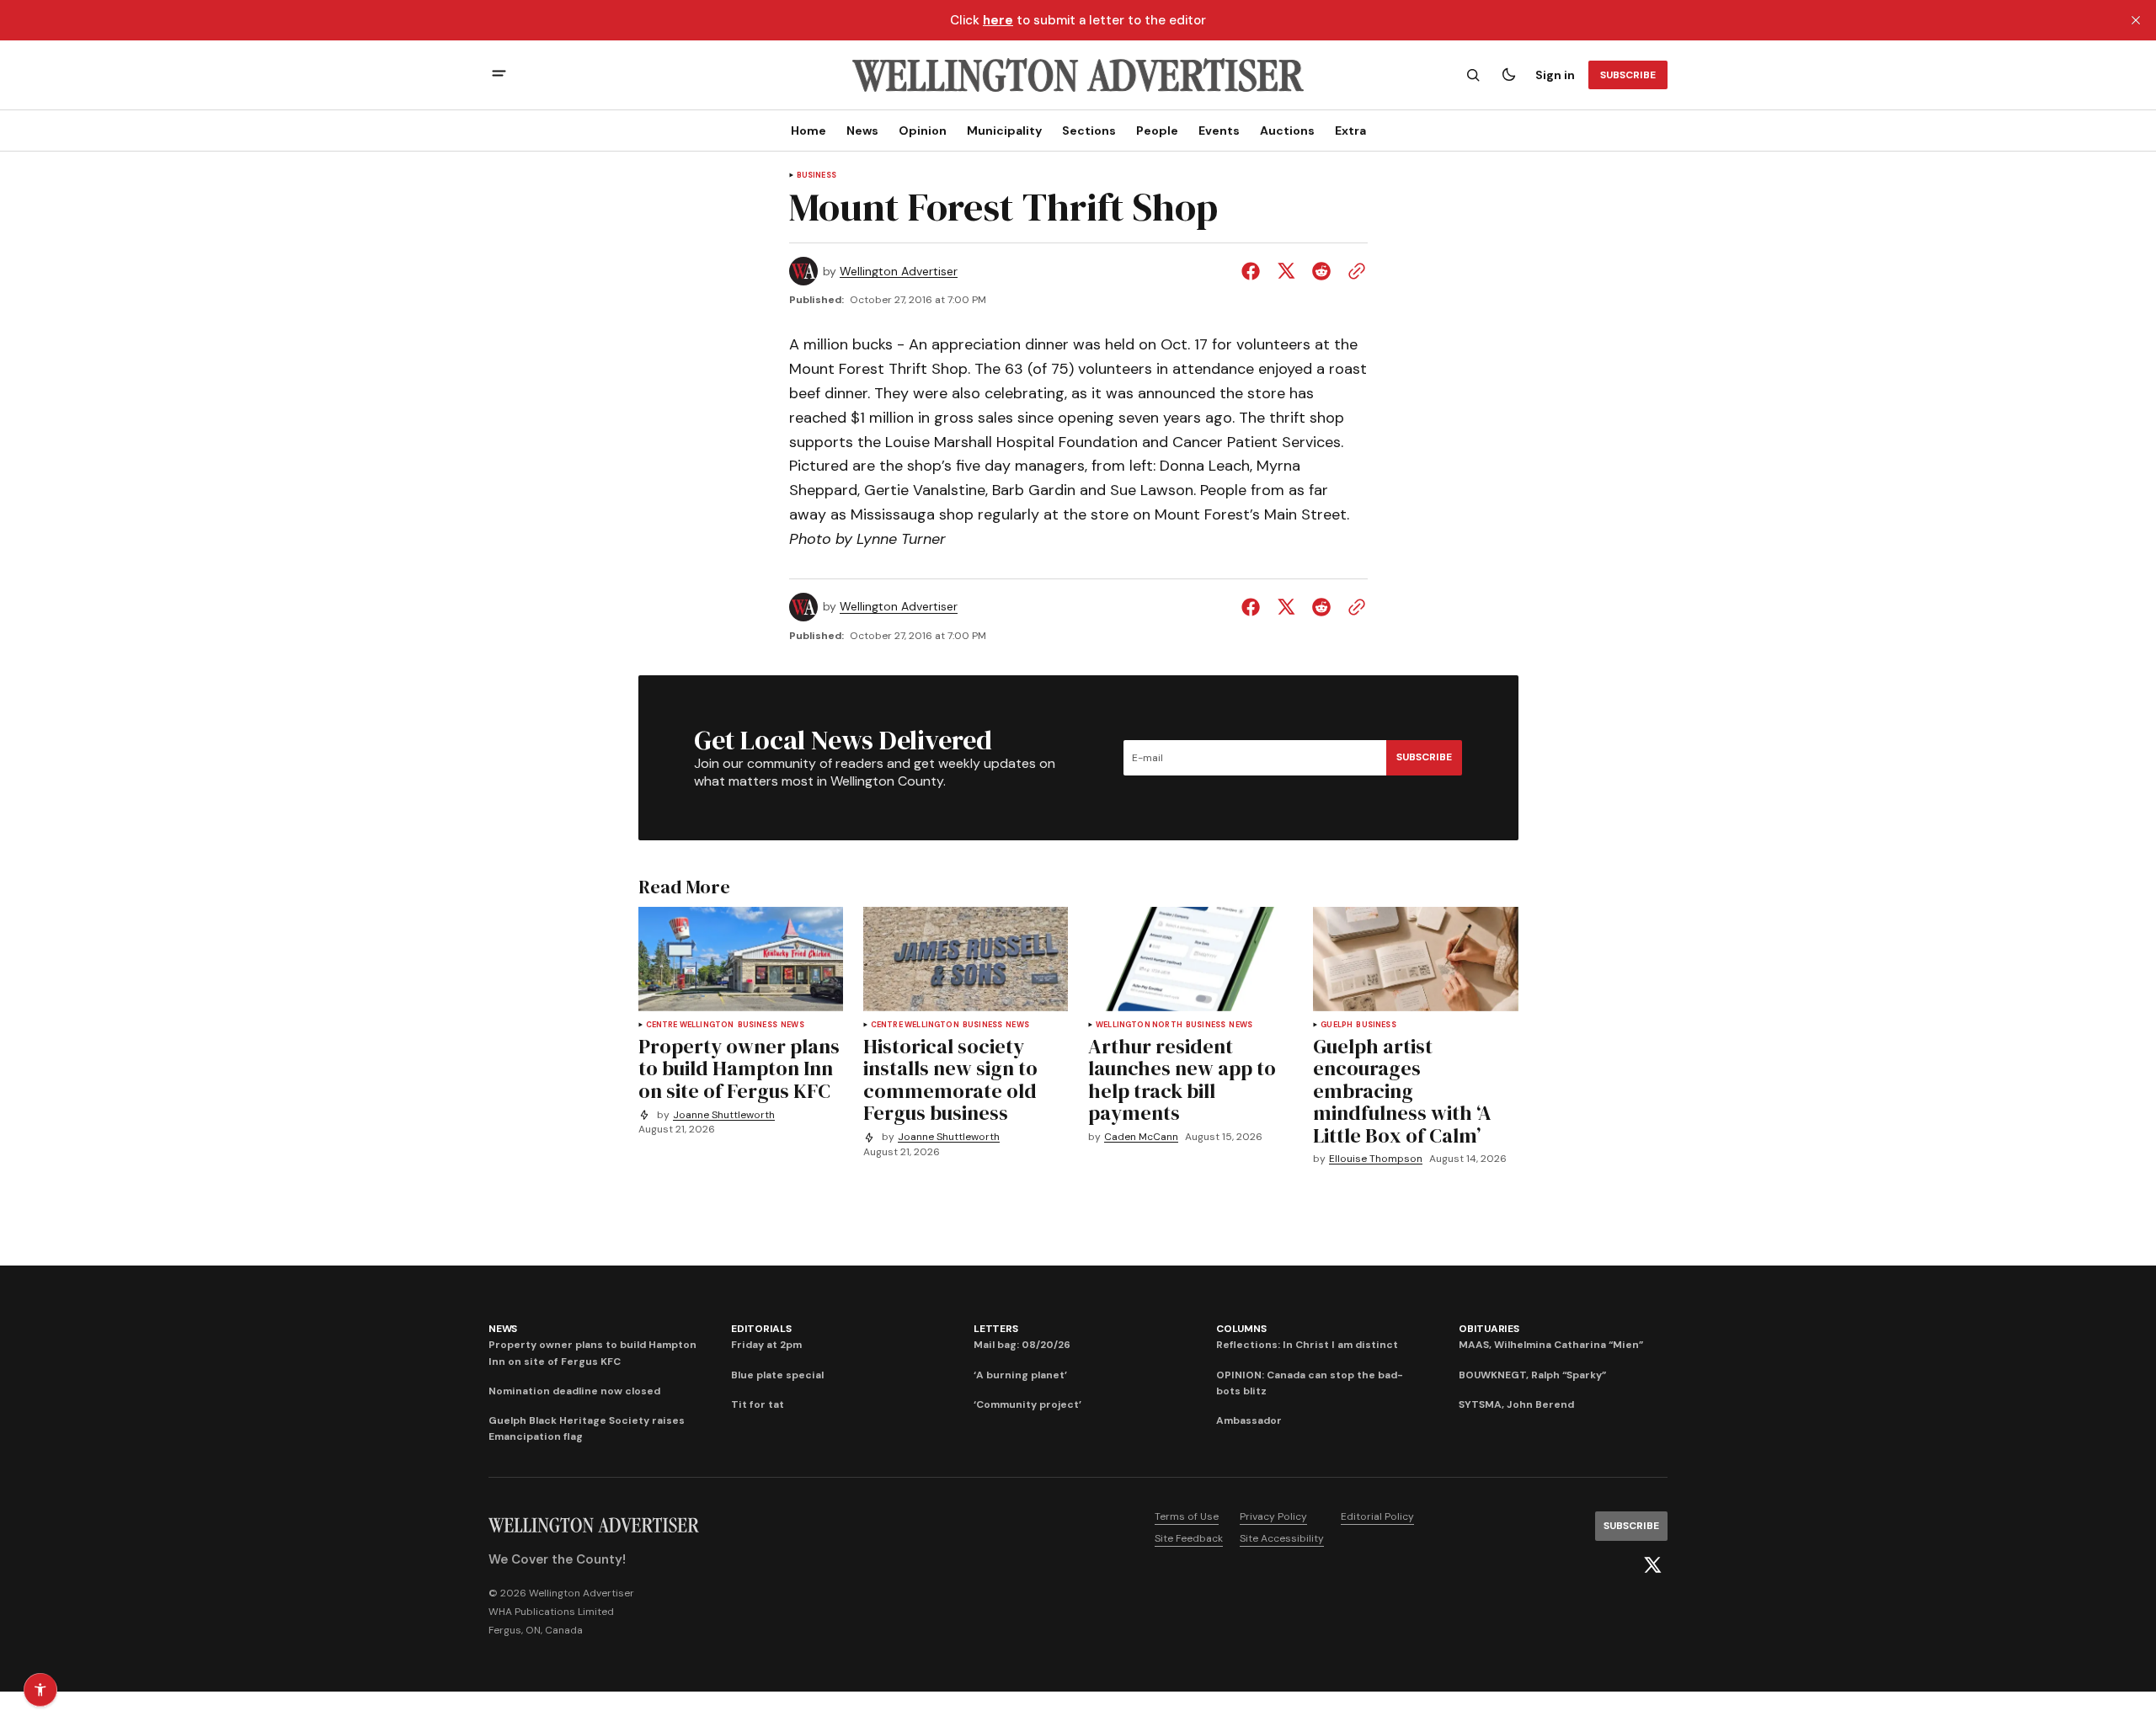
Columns (1241, 1329)
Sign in (1555, 75)
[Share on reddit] (1321, 271)
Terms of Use (1187, 1516)
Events (1219, 131)
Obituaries (1489, 1329)
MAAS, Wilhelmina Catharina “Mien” (1551, 1345)
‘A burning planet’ (1020, 1375)
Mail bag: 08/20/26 (1022, 1345)
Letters (995, 1329)
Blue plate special (777, 1375)
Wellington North (1139, 1025)
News (862, 131)
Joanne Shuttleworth (724, 1115)
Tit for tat (758, 1404)
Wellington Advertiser (899, 272)
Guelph (1337, 1025)
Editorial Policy (1377, 1516)
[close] (2136, 20)
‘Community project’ (1027, 1404)
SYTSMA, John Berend (1516, 1404)
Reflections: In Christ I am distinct (1307, 1345)
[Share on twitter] (1286, 271)
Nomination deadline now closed (574, 1391)
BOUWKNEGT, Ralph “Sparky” (1532, 1375)
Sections (1089, 131)
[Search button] (1473, 75)
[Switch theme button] (1508, 75)
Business (817, 176)
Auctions (1287, 131)
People (1157, 131)
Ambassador (1249, 1420)
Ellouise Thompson (1376, 1159)
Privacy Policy (1273, 1516)
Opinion (923, 131)
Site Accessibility (1282, 1538)
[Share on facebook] (1254, 271)
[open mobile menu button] (499, 75)
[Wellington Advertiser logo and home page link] (1078, 75)
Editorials (761, 1329)
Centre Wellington (690, 1025)
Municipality (1004, 131)
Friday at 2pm (766, 1345)
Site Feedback (1189, 1538)
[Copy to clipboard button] (1353, 271)
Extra (1350, 131)
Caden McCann (1141, 1137)
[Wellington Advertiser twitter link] (1652, 1565)
